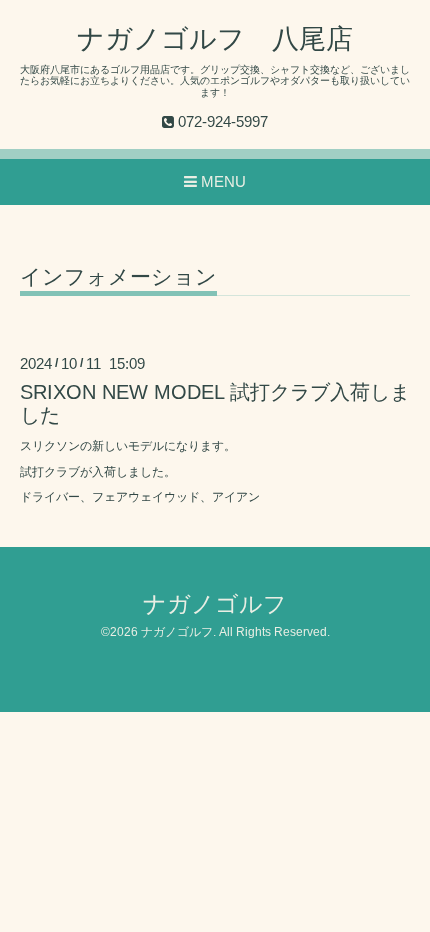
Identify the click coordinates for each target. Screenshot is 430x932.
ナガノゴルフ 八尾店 (215, 39)
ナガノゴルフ (215, 604)
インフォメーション (118, 277)
